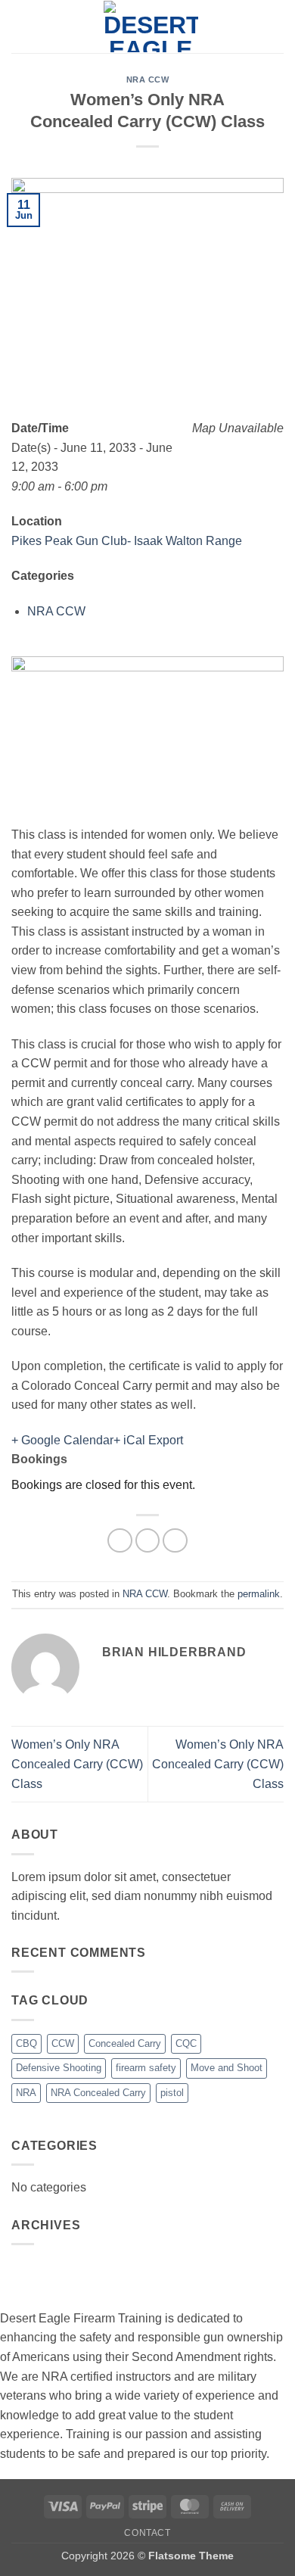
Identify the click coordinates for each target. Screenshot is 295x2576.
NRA (26, 2093)
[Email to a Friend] (175, 1541)
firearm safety (146, 2068)
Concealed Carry (125, 2043)
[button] (20, 26)
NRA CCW (148, 79)
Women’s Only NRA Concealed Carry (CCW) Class (77, 1764)
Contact (147, 2533)
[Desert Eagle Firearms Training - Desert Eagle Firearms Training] (151, 26)
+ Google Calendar (62, 1440)
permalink (259, 1594)
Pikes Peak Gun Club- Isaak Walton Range (127, 541)
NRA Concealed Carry (98, 2093)
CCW (63, 2043)
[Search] (278, 26)
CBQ (26, 2043)
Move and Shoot (227, 2068)
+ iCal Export (148, 1440)
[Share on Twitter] (148, 1541)
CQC (186, 2043)
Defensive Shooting (59, 2068)
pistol (172, 2093)
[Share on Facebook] (120, 1541)
